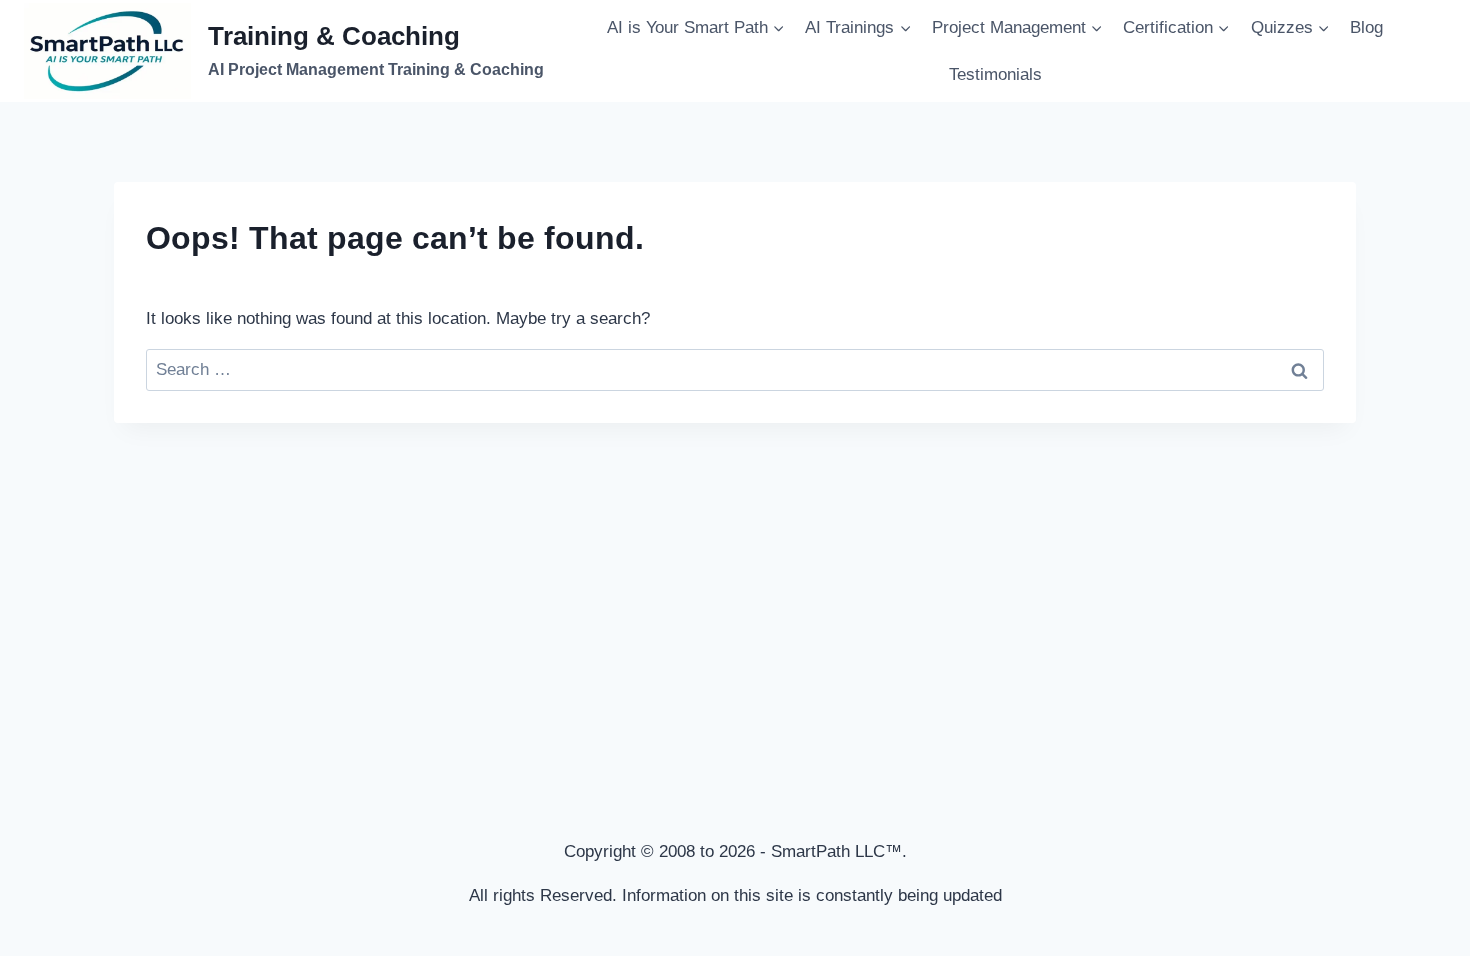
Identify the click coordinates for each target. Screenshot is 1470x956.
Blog (1366, 27)
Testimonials (995, 74)
